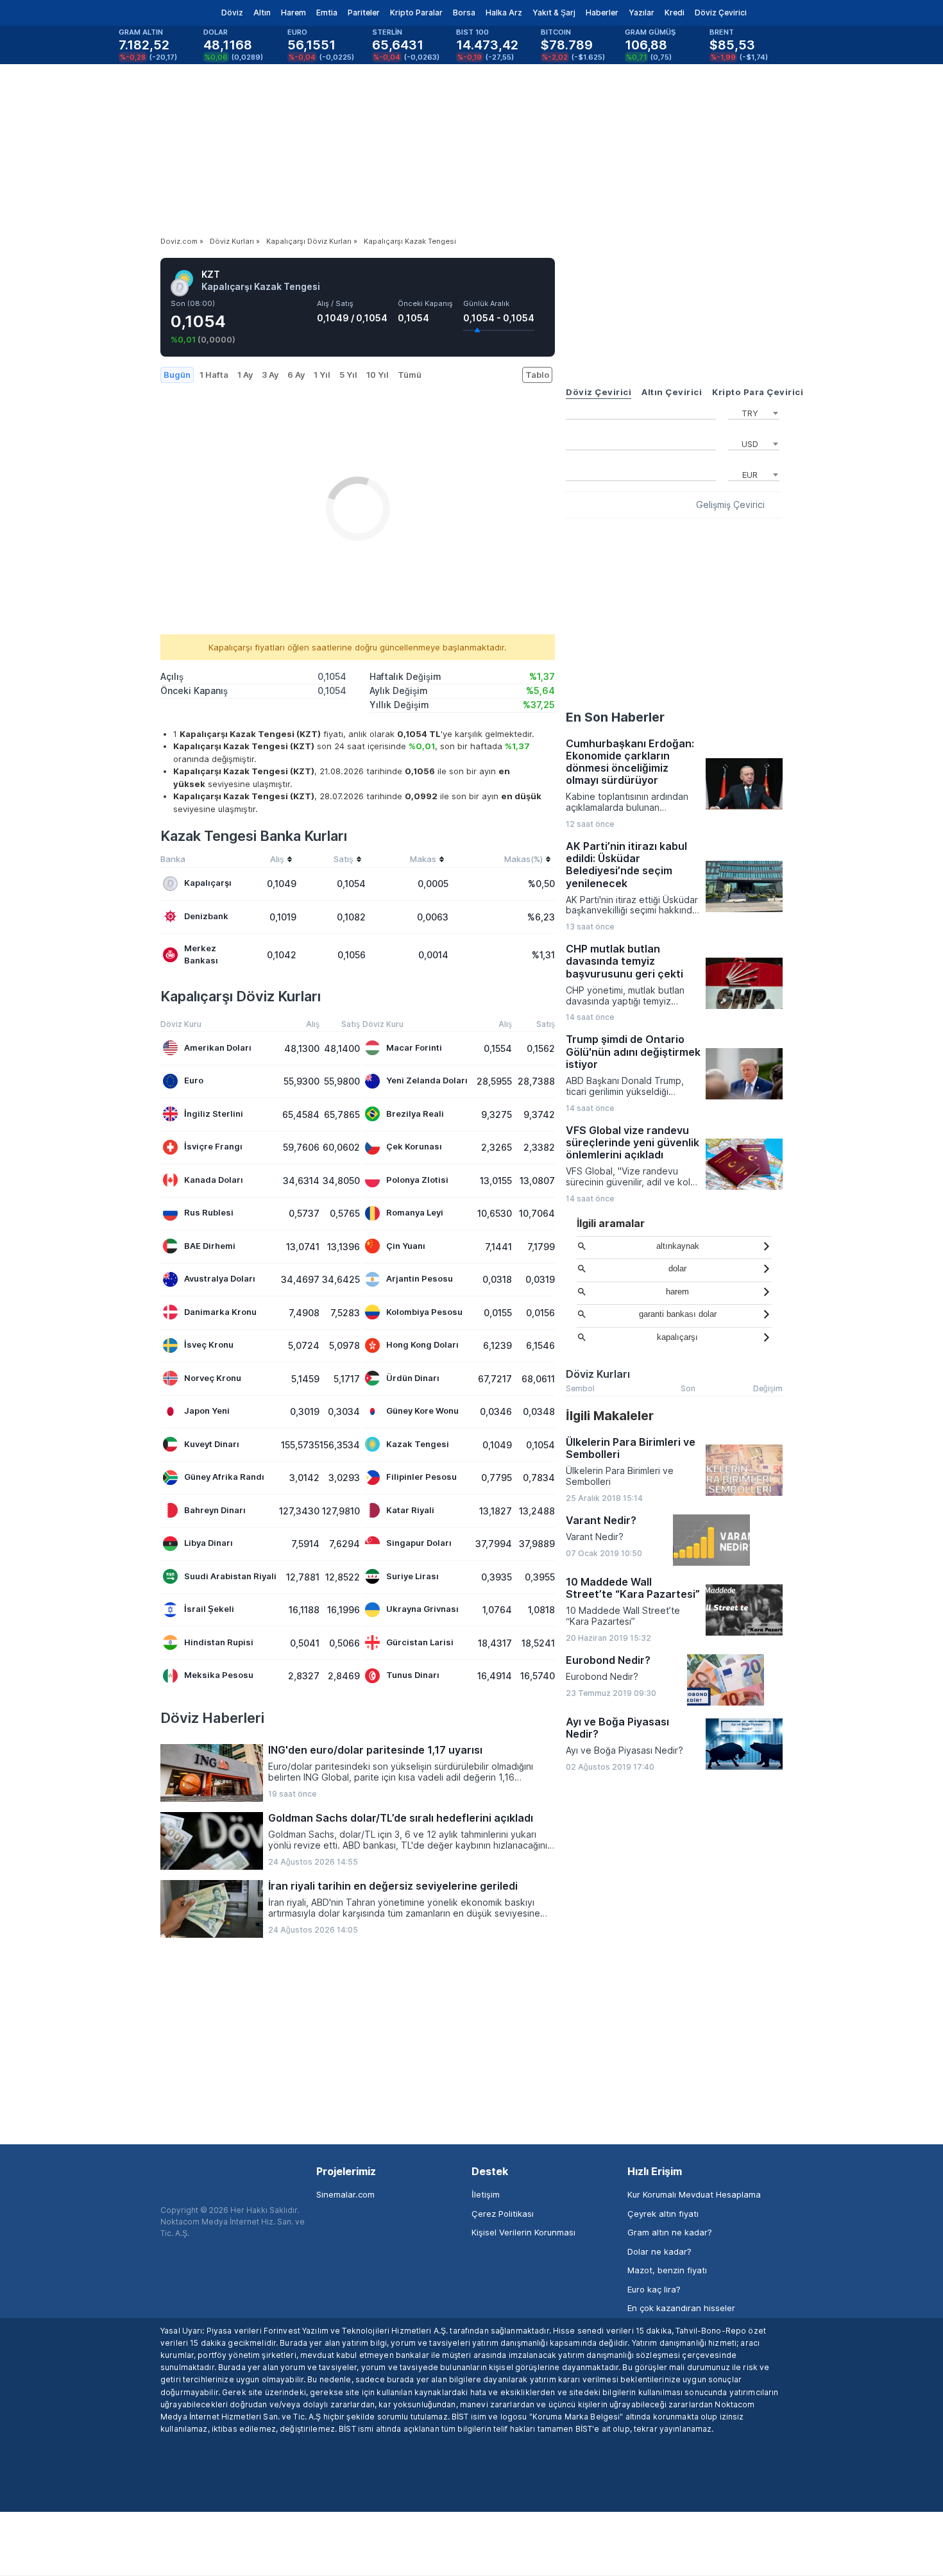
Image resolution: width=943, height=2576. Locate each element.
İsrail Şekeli (209, 1609)
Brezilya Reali (415, 1114)
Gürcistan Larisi (420, 1642)
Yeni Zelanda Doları (427, 1080)
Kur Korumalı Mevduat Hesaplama (694, 2194)
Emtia (327, 13)
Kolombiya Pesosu (424, 1312)
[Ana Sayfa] (150, 13)
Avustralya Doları (220, 1278)
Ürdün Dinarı (413, 1378)
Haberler (602, 13)
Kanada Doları (214, 1180)
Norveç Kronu (213, 1378)
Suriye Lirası (412, 1576)
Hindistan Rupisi (219, 1642)
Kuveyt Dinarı (212, 1444)
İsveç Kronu (209, 1344)
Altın (262, 13)
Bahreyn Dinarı (215, 1510)
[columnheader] (267, 861)
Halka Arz (504, 13)
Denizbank (206, 916)
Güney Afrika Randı (224, 1477)
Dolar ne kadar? (659, 2251)
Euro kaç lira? (654, 2289)
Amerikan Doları (218, 1047)
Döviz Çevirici (721, 13)
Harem (293, 13)
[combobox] (754, 412)
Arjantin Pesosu (420, 1278)
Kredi (675, 13)
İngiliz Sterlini (214, 1114)
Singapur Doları (419, 1543)
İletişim (486, 2194)
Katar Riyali (410, 1510)
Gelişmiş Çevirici (730, 505)
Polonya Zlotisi (417, 1180)
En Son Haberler (615, 717)
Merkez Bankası (201, 954)
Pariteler (364, 13)
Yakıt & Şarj (554, 13)
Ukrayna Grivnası (422, 1609)
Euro (194, 1080)
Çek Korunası (414, 1146)
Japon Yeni (207, 1411)
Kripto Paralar (416, 13)
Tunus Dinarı (413, 1675)
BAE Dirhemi (210, 1246)
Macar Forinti (414, 1047)
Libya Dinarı (208, 1543)
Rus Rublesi (209, 1212)
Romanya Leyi (415, 1212)
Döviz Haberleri (212, 1718)
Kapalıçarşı (208, 883)
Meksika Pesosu (219, 1675)
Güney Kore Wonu (422, 1411)
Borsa (464, 13)
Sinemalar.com (345, 2194)
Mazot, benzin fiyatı (667, 2270)
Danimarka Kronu (220, 1312)
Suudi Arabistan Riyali (230, 1576)
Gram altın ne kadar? (670, 2232)
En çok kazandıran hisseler (681, 2308)
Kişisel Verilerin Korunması (523, 2232)
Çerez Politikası (503, 2214)
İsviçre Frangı (213, 1146)
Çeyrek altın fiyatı (663, 2214)
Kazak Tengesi (418, 1444)
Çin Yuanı (406, 1246)
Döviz (232, 13)
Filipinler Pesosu (421, 1477)
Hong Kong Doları (422, 1344)
